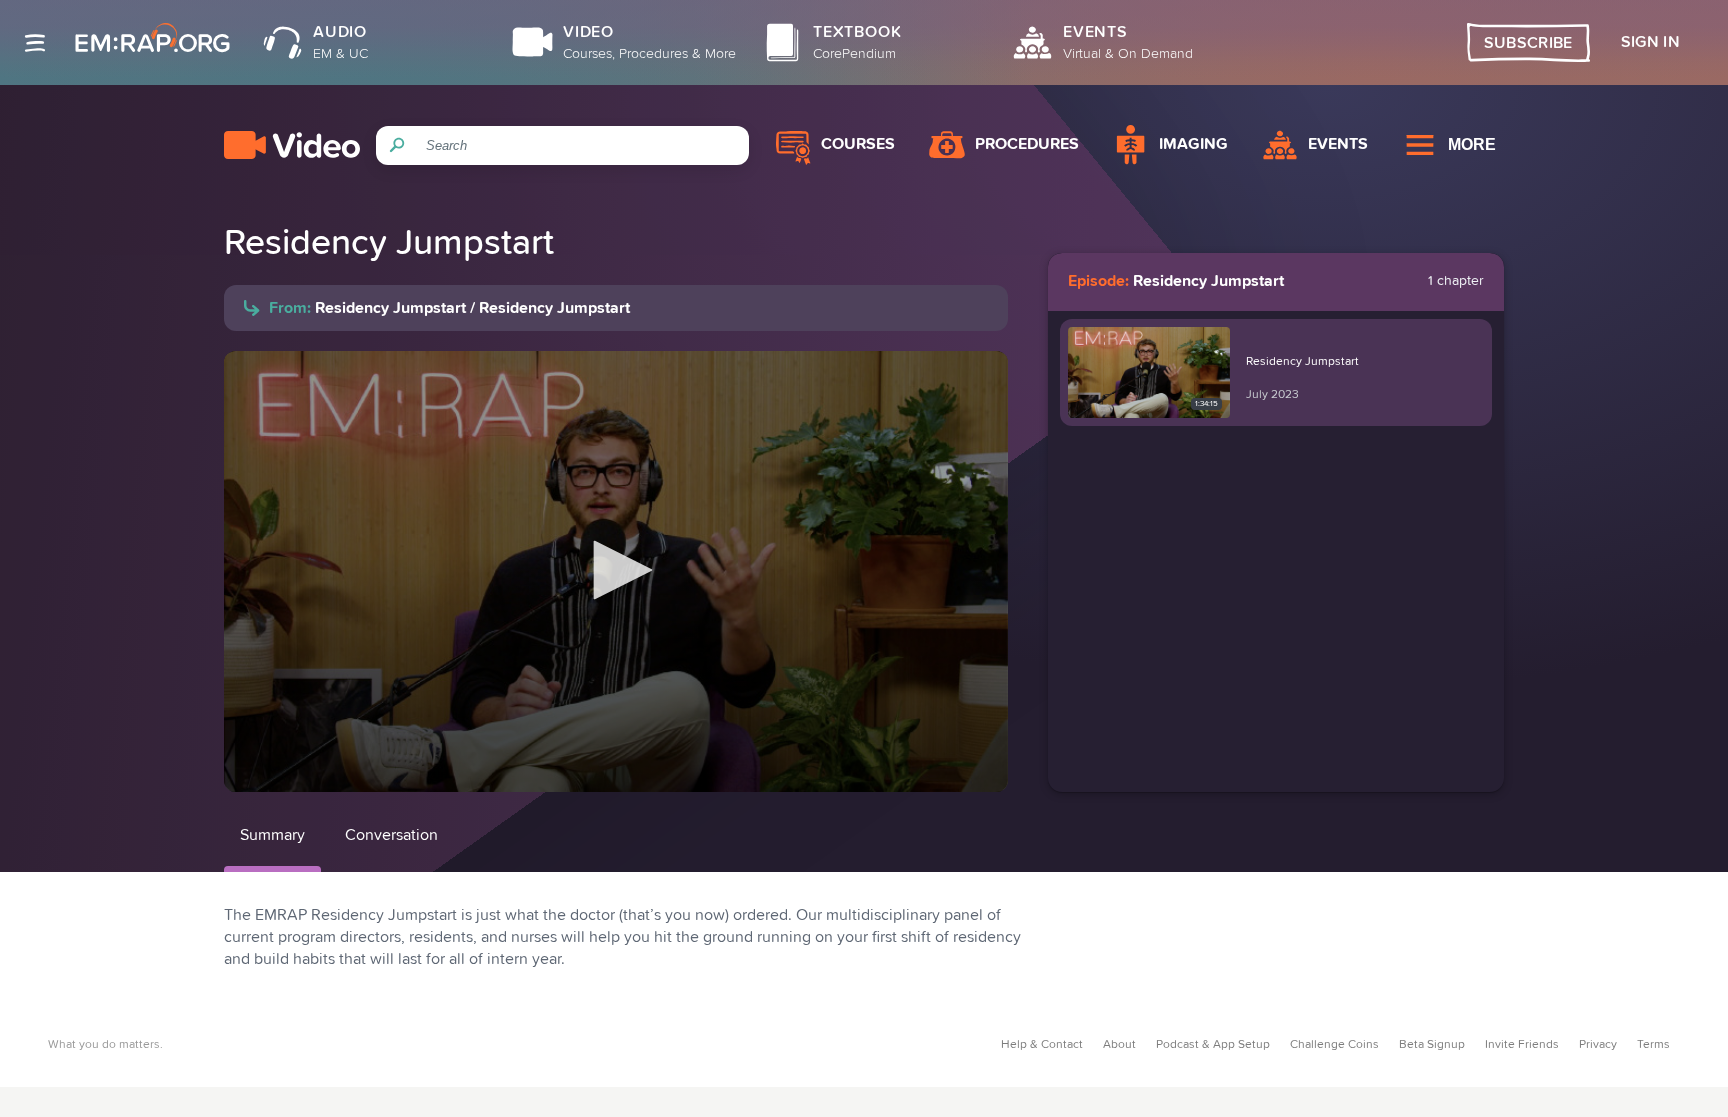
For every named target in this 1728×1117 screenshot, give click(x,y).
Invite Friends (1522, 1045)
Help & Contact (1042, 1045)
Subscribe (1528, 43)
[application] (616, 571)
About (1119, 1045)
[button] (616, 570)
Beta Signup (1432, 1045)
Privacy (1598, 1045)
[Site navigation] (35, 43)
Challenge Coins (1334, 1045)
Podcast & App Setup (1213, 1045)
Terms (1653, 1045)
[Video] (292, 145)
